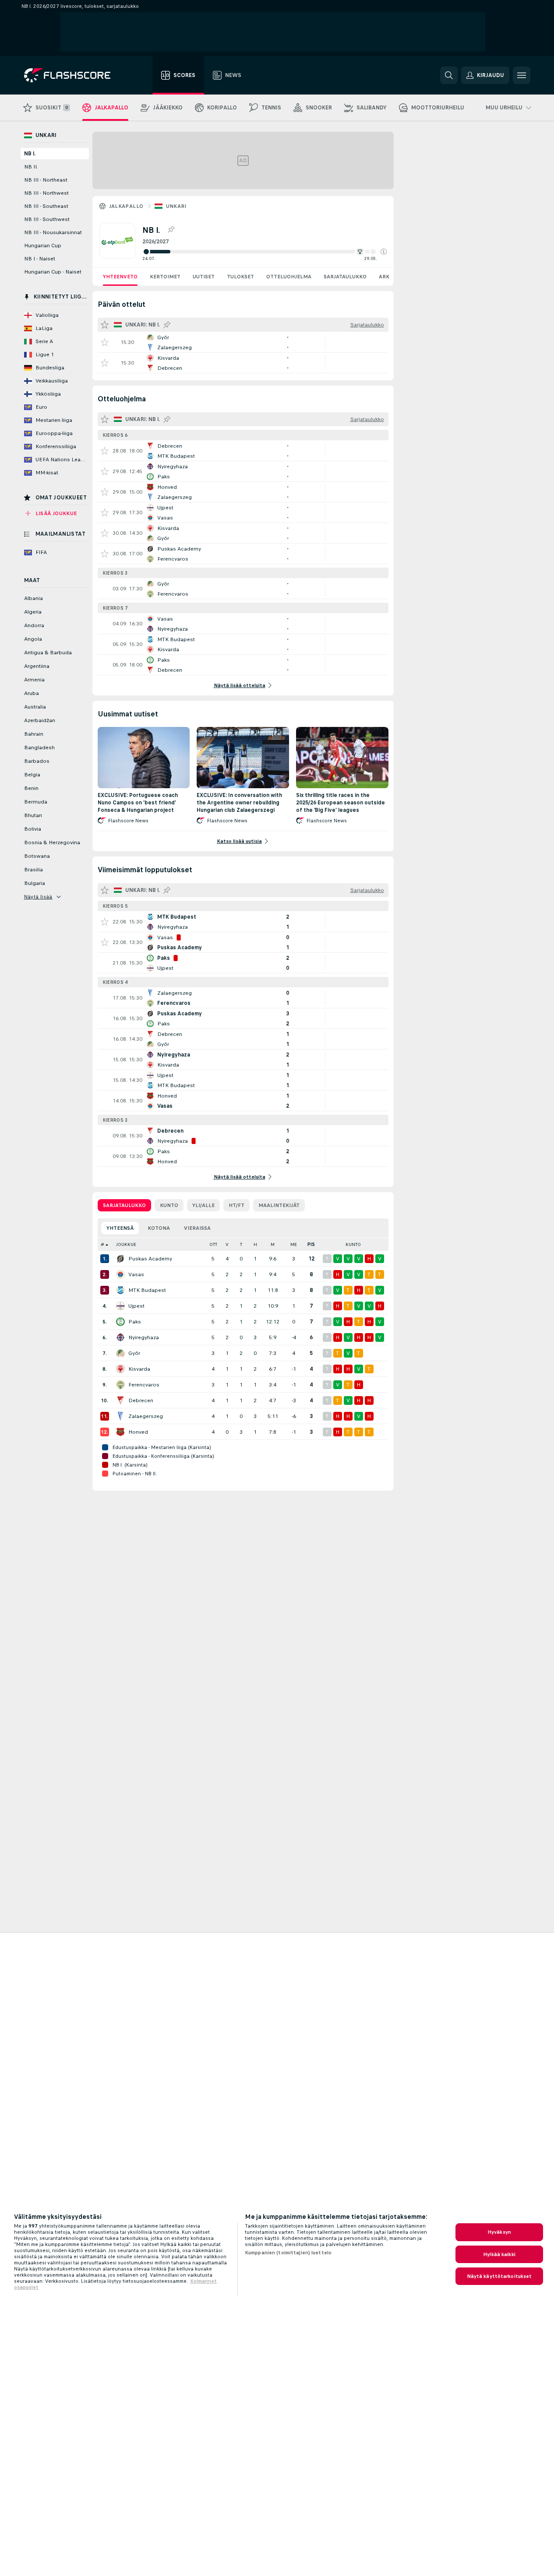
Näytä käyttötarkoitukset (499, 2276)
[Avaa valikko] (522, 75)
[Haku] (449, 75)
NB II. (31, 167)
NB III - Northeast (46, 180)
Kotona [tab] (159, 1228)
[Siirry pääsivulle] (73, 75)
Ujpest (136, 1306)
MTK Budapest (147, 1290)
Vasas (136, 1274)
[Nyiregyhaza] (120, 1337)
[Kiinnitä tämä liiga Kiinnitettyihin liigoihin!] (171, 230)
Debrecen (141, 1400)
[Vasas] (120, 1274)
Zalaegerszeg (146, 1416)
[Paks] (120, 1322)
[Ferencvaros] (120, 1385)
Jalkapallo (126, 206)
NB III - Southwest (47, 219)
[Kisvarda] (120, 1369)
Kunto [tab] (169, 1205)
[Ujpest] (120, 1306)
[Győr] (120, 1353)
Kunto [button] (353, 1244)
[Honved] (120, 1432)
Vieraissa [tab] (197, 1228)
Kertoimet (165, 277)
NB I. (30, 154)
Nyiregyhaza (144, 1337)
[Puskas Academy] (120, 1259)
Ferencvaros (144, 1385)
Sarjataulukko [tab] (124, 1205)
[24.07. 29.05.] (265, 252)
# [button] (102, 1244)
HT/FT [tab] (236, 1205)
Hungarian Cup (43, 246)
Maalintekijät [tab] (279, 1205)
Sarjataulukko (345, 277)
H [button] (255, 1244)
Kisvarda (139, 1369)
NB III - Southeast (46, 206)
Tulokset (240, 277)
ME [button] (294, 1244)
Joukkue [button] (126, 1244)
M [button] (273, 1244)
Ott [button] (213, 1244)
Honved (138, 1432)
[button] (384, 252)
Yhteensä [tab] (120, 1228)
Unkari (176, 206)
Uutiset (204, 277)
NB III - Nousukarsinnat (53, 232)
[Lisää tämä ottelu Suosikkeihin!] (105, 342)
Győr (134, 1353)
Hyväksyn (499, 2232)
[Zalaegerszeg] (120, 1416)
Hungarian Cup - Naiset (53, 272)
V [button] (227, 1244)
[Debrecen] (120, 1400)
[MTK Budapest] (120, 1290)
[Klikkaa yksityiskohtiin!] (243, 342)
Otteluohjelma (289, 277)
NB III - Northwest (46, 193)
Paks (135, 1322)
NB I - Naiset (40, 259)
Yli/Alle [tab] (203, 1205)
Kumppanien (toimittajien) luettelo (288, 2253)
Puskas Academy (150, 1259)
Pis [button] (311, 1244)
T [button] (241, 1244)
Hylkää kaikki (499, 2254)
